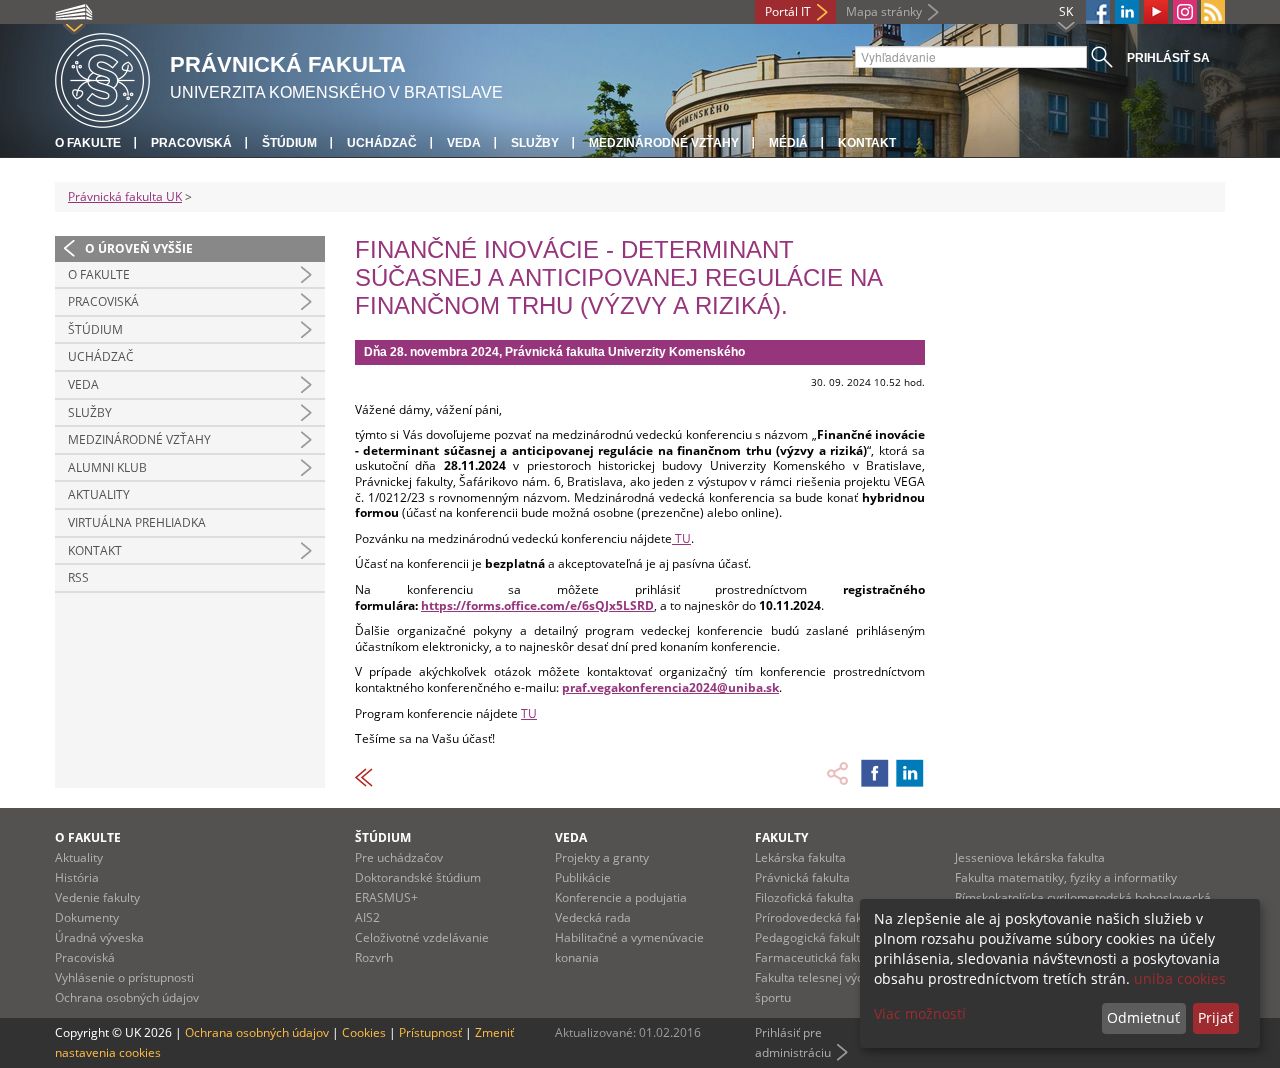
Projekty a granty (602, 857)
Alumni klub (107, 467)
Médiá (788, 143)
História (77, 877)
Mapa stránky (884, 11)
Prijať (1215, 1017)
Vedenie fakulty (97, 897)
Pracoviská (191, 143)
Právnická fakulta (802, 877)
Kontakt (867, 143)
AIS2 (367, 917)
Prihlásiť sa (1168, 58)
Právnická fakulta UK (125, 196)
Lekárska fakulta (800, 857)
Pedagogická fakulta (811, 937)
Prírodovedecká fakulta (819, 917)
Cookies (364, 1032)
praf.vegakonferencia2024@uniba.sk (670, 687)
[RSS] (1213, 12)
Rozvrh (374, 957)
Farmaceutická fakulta (816, 957)
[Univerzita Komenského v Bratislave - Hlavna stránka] (102, 77)
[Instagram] (1185, 12)
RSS (78, 577)
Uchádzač (382, 143)
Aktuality (99, 494)
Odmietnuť (1143, 1017)
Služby (535, 143)
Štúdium (289, 143)
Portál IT (788, 11)
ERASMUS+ (386, 897)
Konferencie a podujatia (621, 897)
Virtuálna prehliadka (137, 522)
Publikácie (583, 877)
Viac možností (920, 1013)
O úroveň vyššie (139, 248)
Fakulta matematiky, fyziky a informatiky (1066, 877)
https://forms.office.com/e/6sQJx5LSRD (537, 605)
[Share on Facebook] (875, 773)
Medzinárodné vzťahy (664, 143)
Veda (464, 143)
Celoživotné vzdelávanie (422, 937)
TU (681, 538)
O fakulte (88, 143)
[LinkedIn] (1127, 12)
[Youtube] (1156, 12)
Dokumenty (87, 917)
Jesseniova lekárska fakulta (1030, 857)
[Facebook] (1098, 12)
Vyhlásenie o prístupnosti (124, 977)
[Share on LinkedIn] (910, 773)
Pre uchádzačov (399, 857)
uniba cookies (1180, 978)
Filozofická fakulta (804, 897)
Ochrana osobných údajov (127, 997)
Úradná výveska (99, 937)
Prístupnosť (430, 1032)
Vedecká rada (593, 917)
